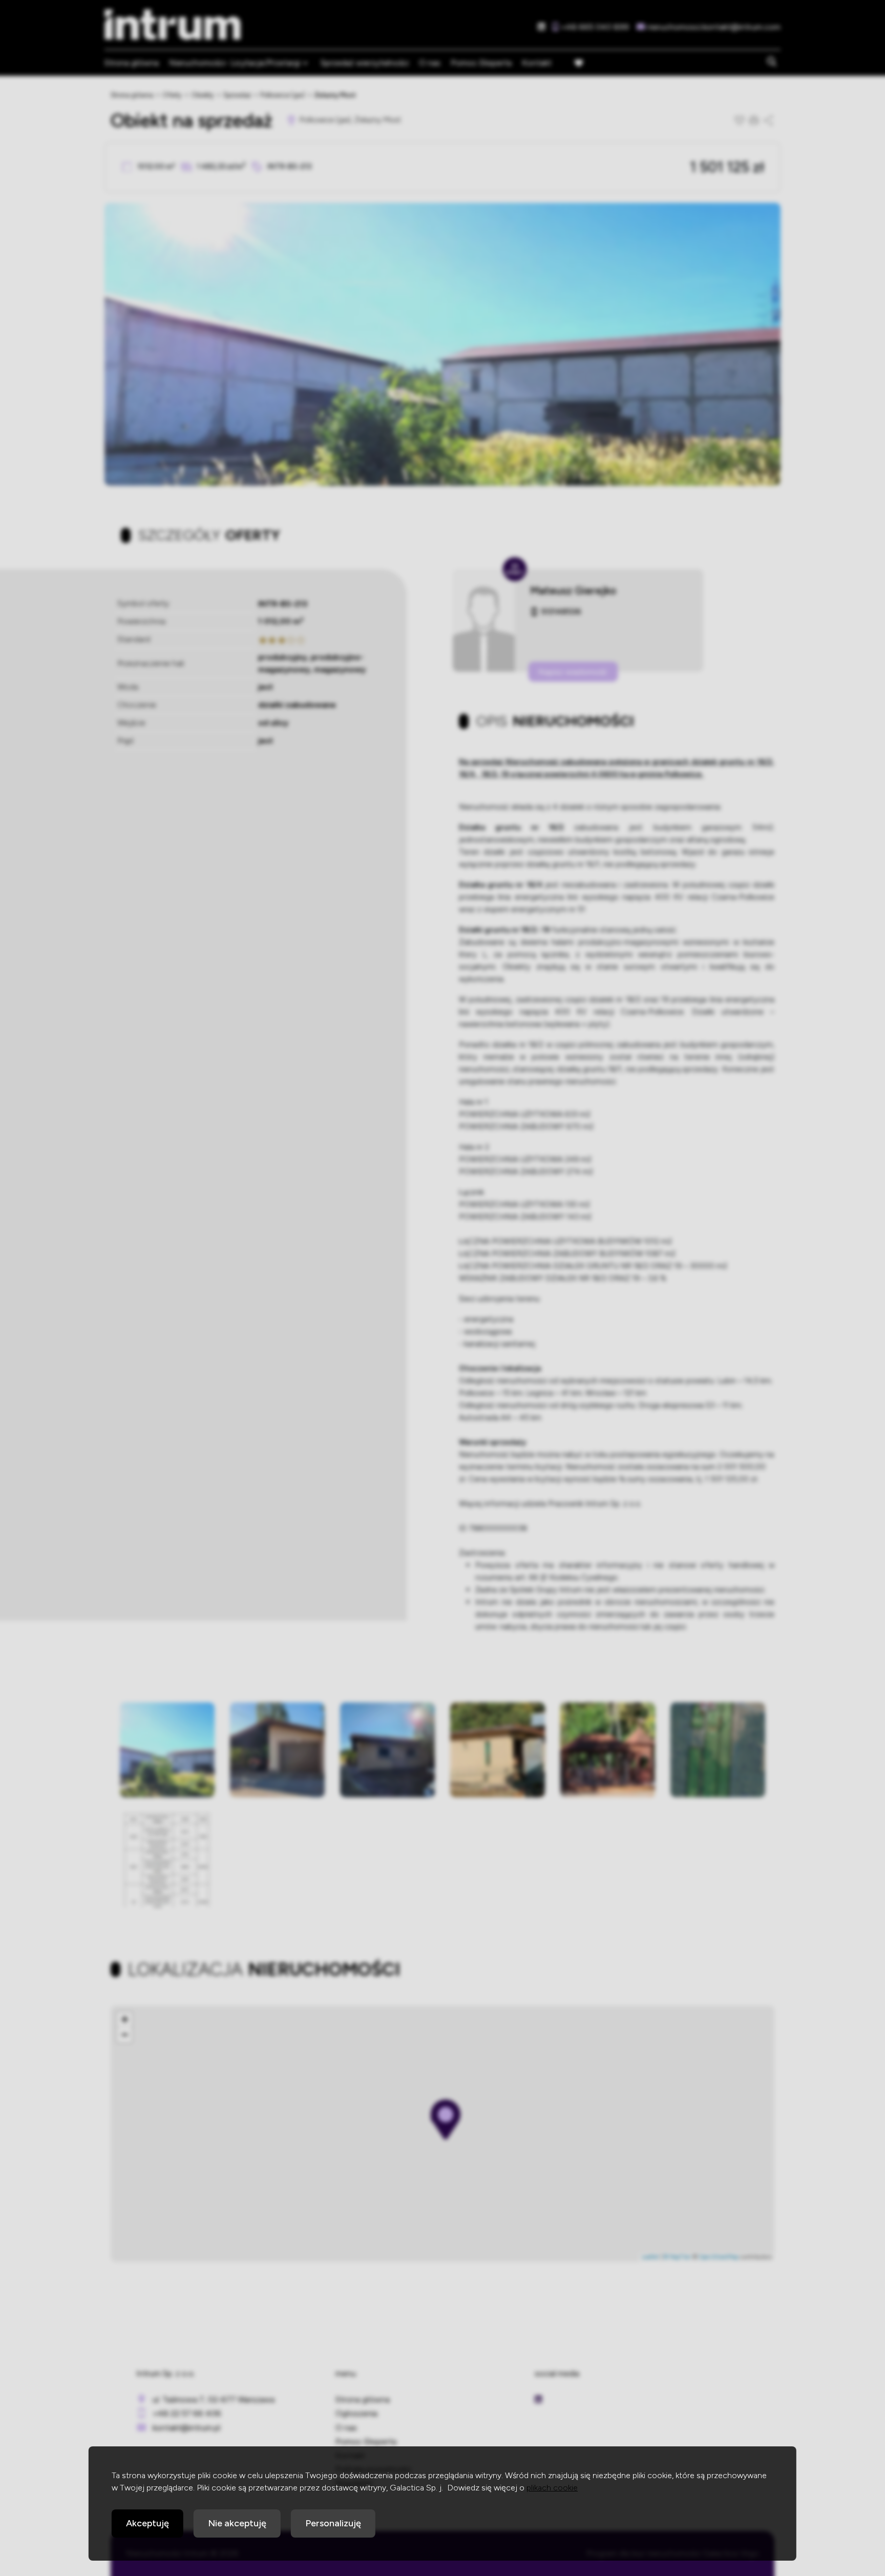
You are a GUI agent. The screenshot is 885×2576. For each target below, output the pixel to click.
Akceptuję (147, 2523)
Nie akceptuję (237, 2523)
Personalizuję (333, 2523)
